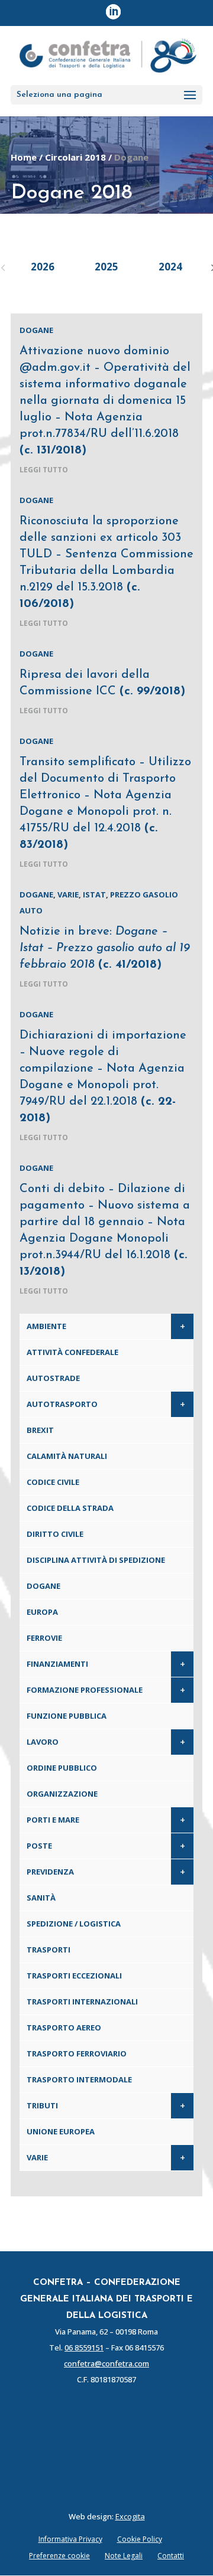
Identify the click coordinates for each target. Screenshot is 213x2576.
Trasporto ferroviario (77, 2053)
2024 (170, 267)
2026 (43, 267)
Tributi (42, 2105)
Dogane (36, 330)
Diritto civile (55, 1534)
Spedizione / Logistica (74, 1924)
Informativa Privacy (70, 2539)
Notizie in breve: (105, 948)
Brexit (40, 1430)
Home (24, 157)
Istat (94, 894)
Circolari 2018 (75, 157)
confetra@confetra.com (106, 2363)
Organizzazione (62, 1794)
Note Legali (124, 2556)
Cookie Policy (140, 2539)
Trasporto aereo (64, 2028)
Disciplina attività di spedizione (96, 1560)
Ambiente (46, 1326)
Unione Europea (61, 2131)
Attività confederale (72, 1352)
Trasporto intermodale (79, 2079)
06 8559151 (84, 2348)
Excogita (130, 2516)
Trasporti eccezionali (74, 1976)
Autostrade (53, 1378)
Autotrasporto (62, 1404)
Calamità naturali (67, 1456)
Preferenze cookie (59, 2556)
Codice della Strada (70, 1508)
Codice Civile (53, 1482)
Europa (42, 1612)
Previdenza (50, 1872)
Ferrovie (44, 1638)
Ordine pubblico (62, 1768)
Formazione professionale (85, 1690)
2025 (106, 267)
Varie (68, 894)
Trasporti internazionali (82, 2002)
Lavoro (43, 1742)
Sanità (41, 1898)
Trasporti (49, 1950)
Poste (39, 1846)
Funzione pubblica (67, 1716)
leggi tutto (44, 470)
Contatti (171, 2556)
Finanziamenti (57, 1664)
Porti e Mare (53, 1820)
